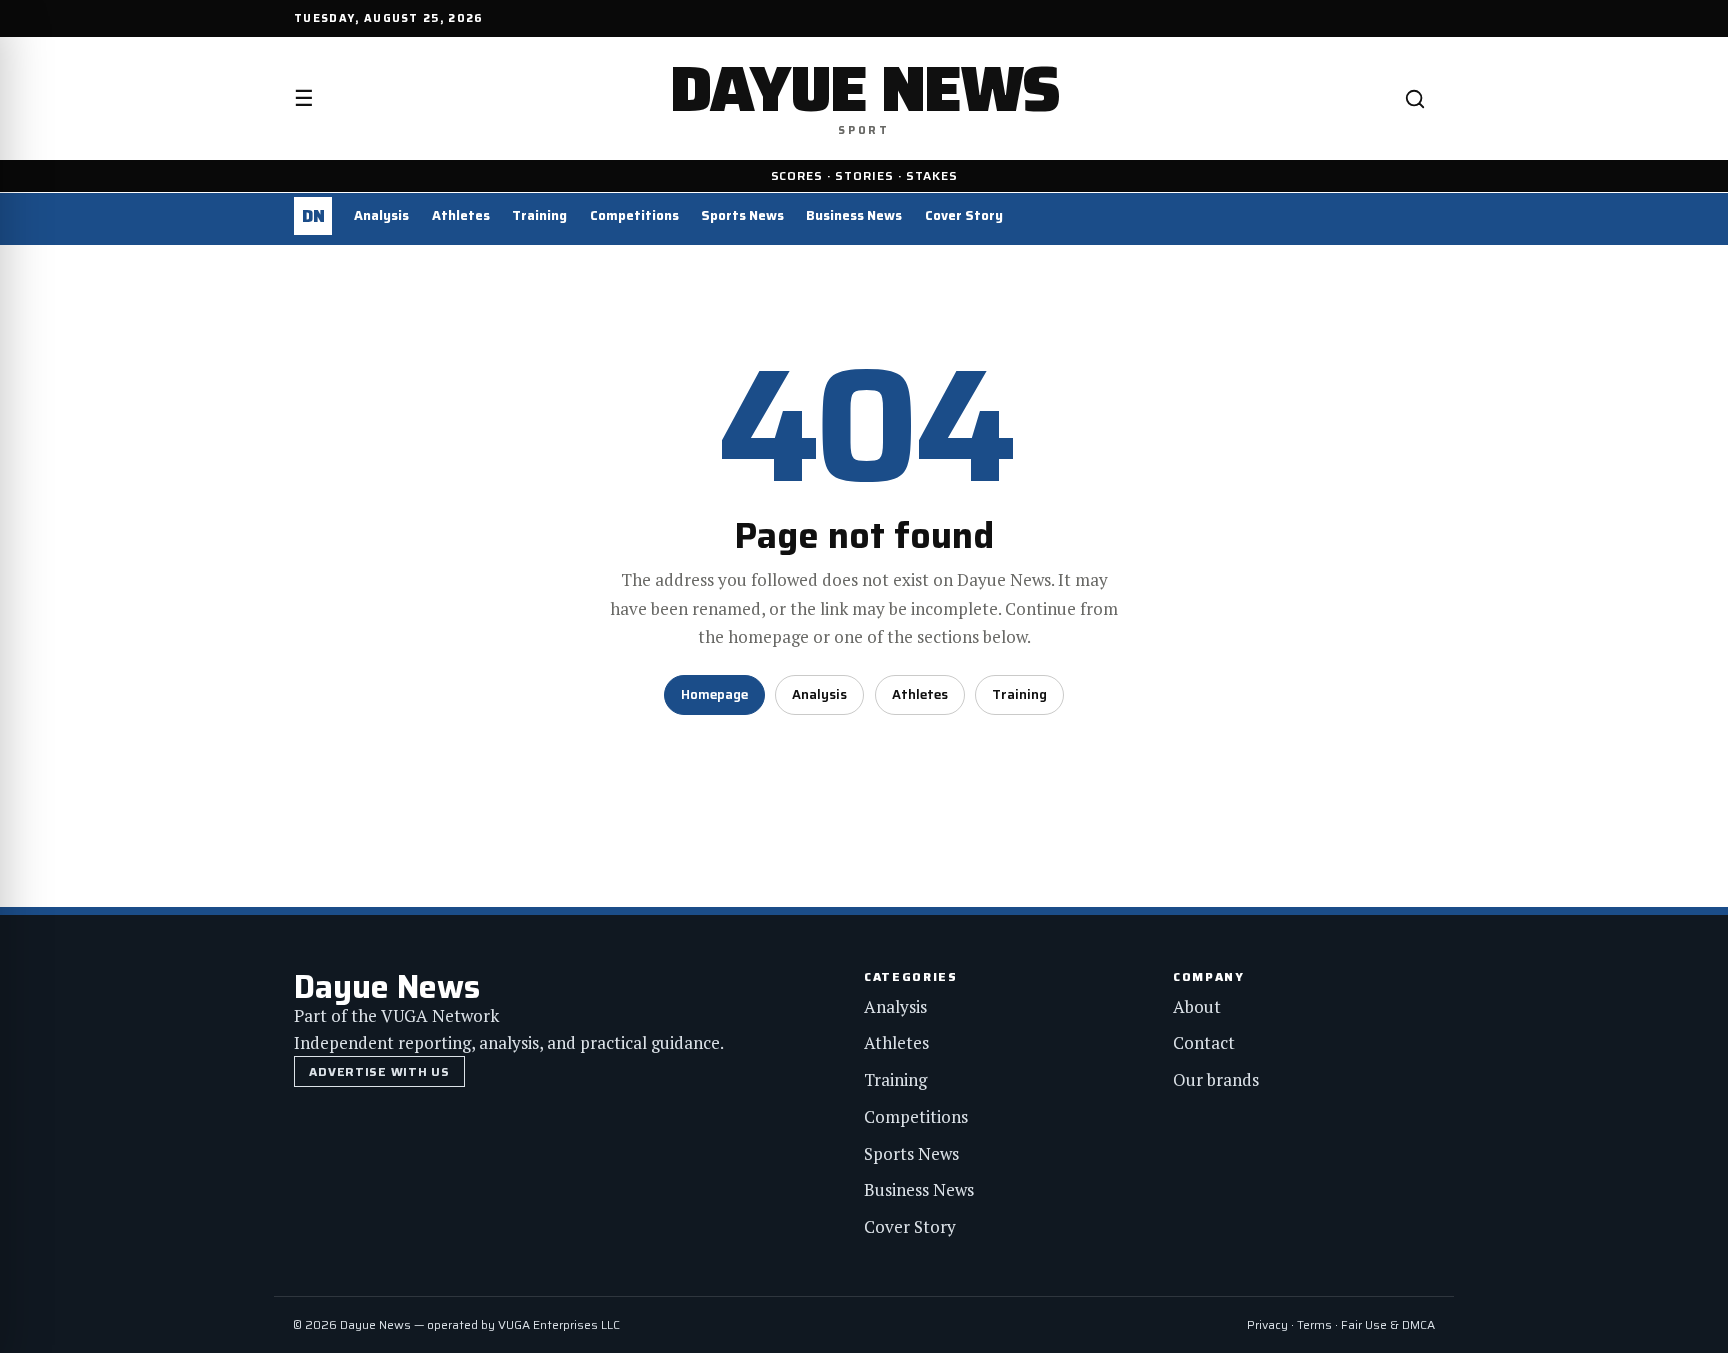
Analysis (381, 215)
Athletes (461, 215)
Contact (1204, 1042)
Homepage (714, 694)
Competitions (634, 215)
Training (539, 215)
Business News (854, 215)
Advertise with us (379, 1071)
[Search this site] (1415, 99)
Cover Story (964, 215)
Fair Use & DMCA (1388, 1324)
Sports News (742, 215)
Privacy (1267, 1324)
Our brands (1216, 1079)
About (1197, 1006)
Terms (1314, 1324)
